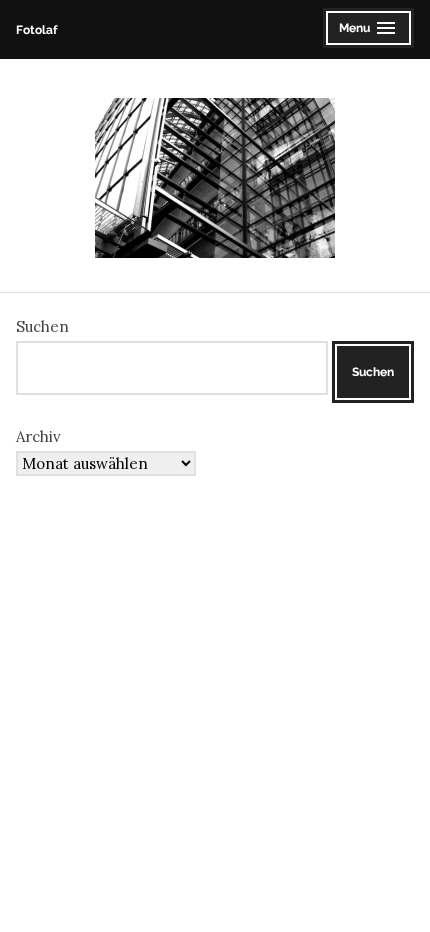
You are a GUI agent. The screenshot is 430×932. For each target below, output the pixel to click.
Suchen (42, 326)
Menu (368, 30)
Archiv (38, 436)
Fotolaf (36, 29)
